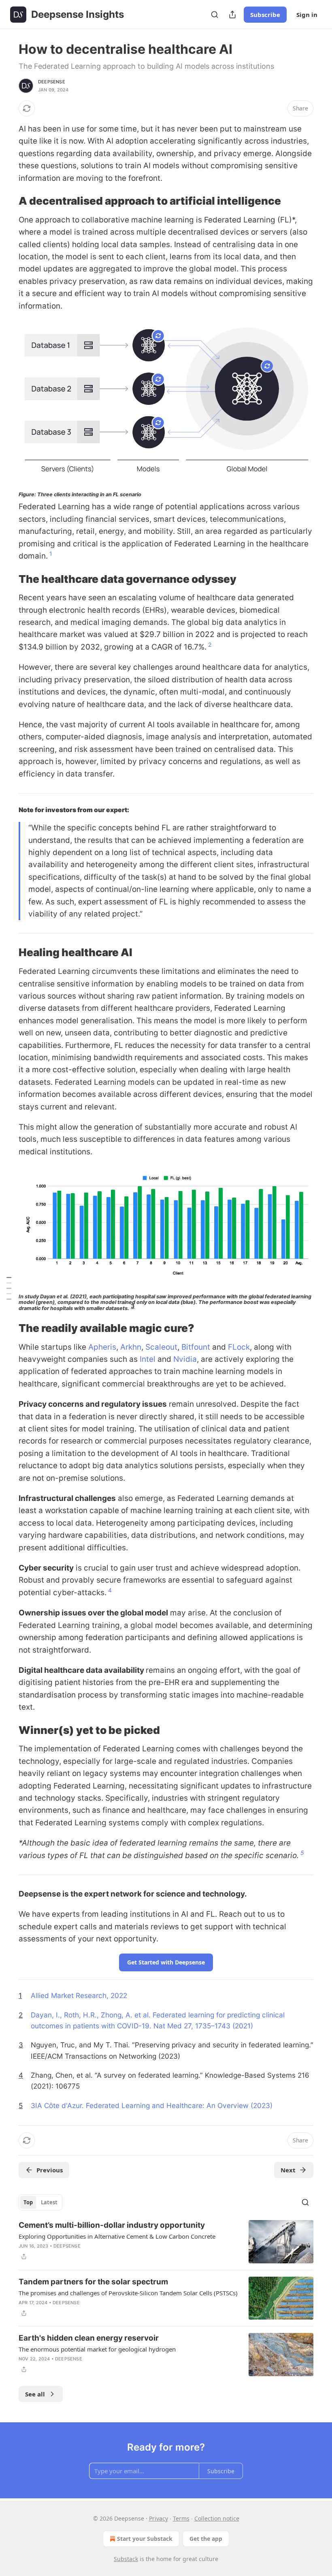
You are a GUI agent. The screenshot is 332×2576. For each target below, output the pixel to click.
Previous (50, 2170)
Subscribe (265, 15)
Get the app (206, 2539)
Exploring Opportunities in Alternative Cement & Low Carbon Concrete (117, 2236)
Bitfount (196, 1347)
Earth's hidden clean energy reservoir (89, 2338)
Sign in (307, 15)
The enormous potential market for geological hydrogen (97, 2349)
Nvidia (185, 1359)
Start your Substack (145, 2539)
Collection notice (217, 2518)
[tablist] (40, 2202)
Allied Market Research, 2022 (79, 1995)
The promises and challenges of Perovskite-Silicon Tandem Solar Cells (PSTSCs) (128, 2293)
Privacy (159, 2518)
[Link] (7, 201)
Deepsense (52, 82)
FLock (239, 1347)
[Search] (215, 15)
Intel (148, 1359)
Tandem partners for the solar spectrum (93, 2282)
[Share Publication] (232, 15)
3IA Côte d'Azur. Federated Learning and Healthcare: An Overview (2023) (152, 2105)
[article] (166, 2242)
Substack (126, 2559)
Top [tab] (28, 2202)
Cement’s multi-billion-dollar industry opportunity (112, 2225)
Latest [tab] (49, 2202)
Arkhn (131, 1347)
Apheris (102, 1347)
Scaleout (161, 1347)
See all (35, 2394)
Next (288, 2170)
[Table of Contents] (9, 1288)
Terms (181, 2518)
